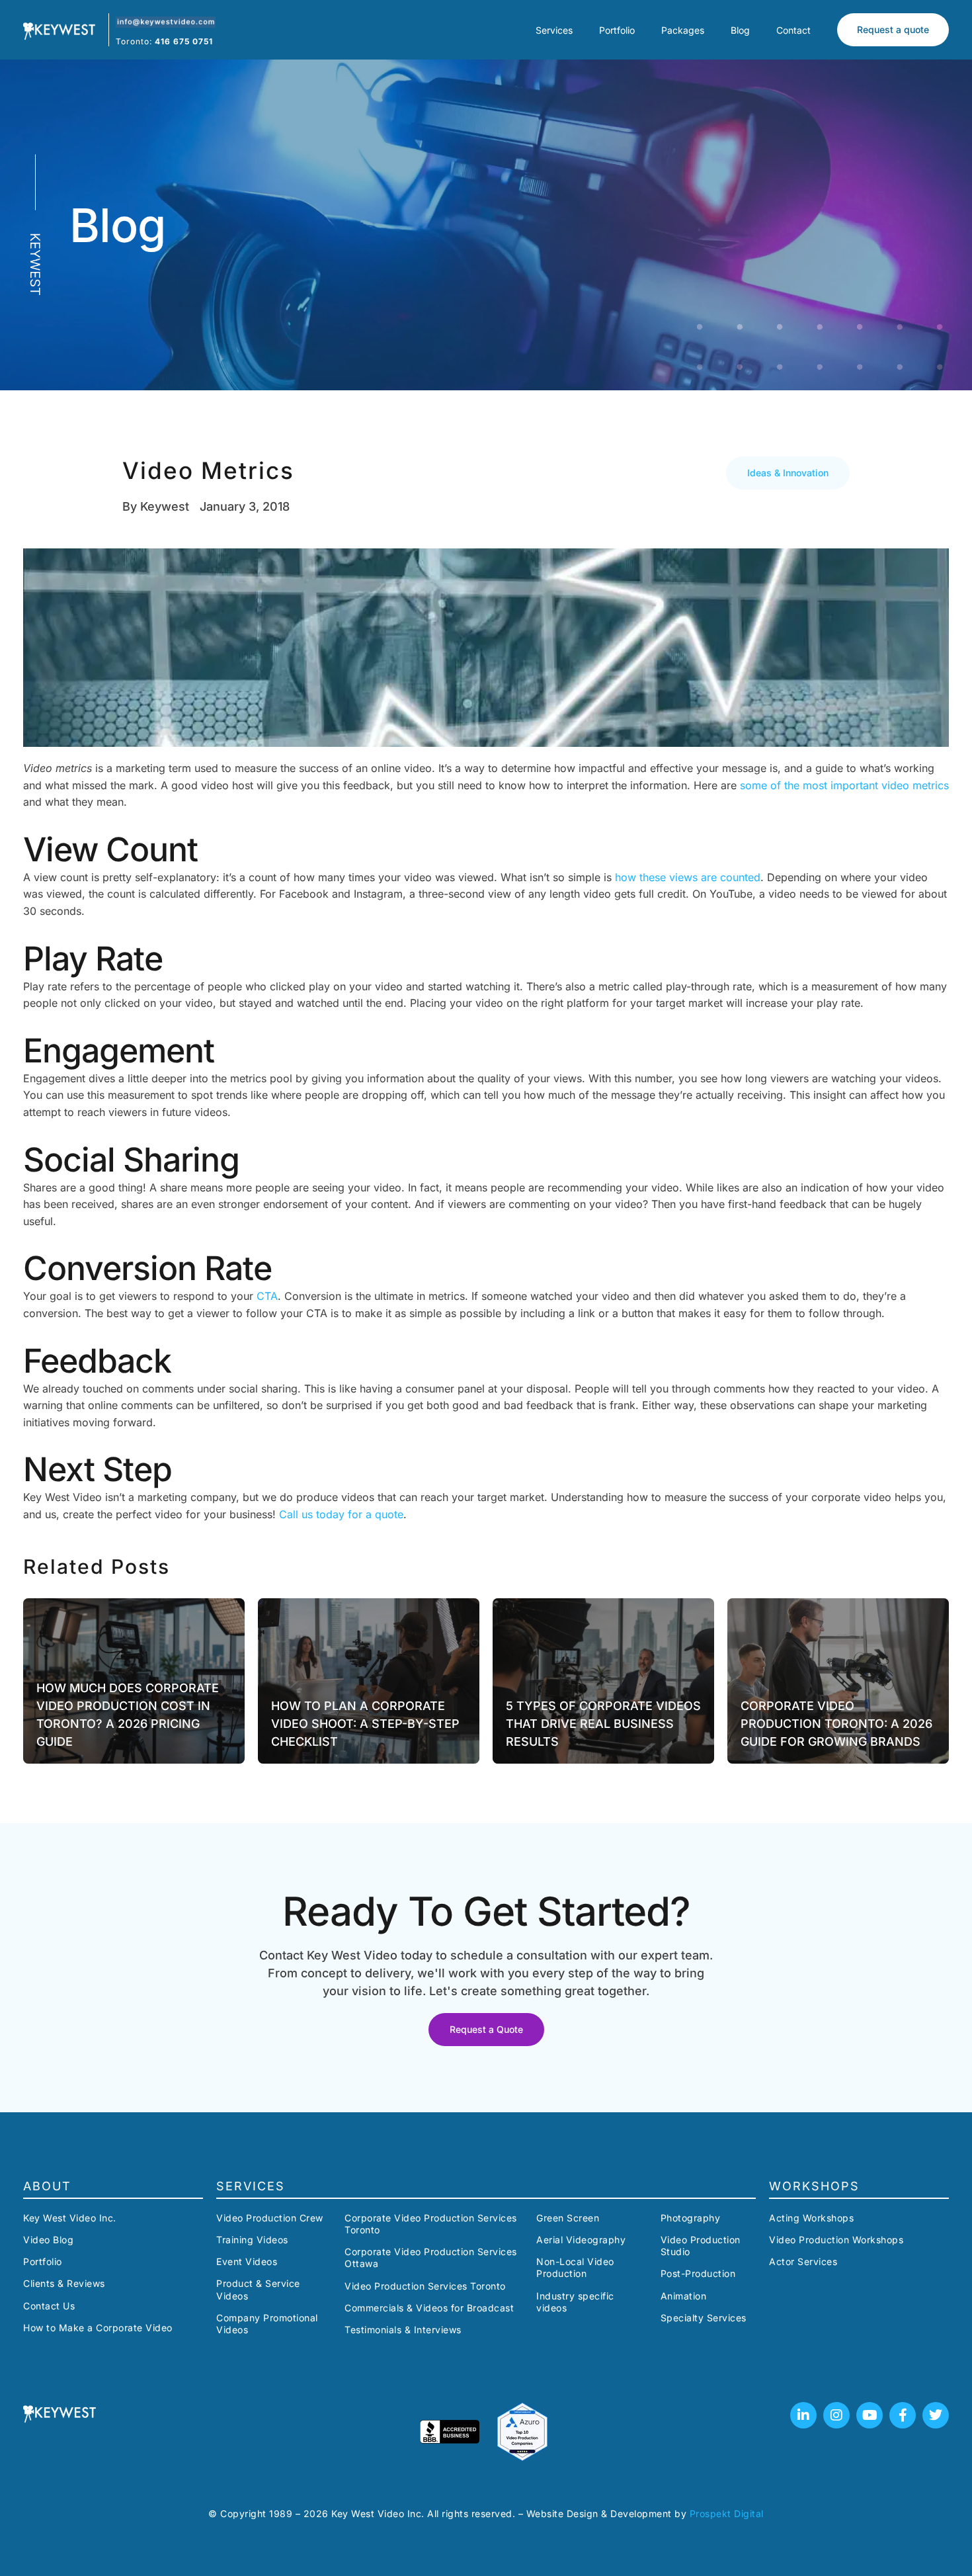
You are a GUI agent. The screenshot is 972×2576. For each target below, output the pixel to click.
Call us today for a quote (341, 1514)
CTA (267, 1296)
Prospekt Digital (727, 2513)
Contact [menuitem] (793, 30)
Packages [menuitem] (683, 30)
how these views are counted (688, 877)
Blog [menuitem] (740, 30)
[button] (788, 473)
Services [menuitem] (554, 30)
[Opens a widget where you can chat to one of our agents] (922, 2533)
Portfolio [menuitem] (617, 30)
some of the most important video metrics (844, 785)
